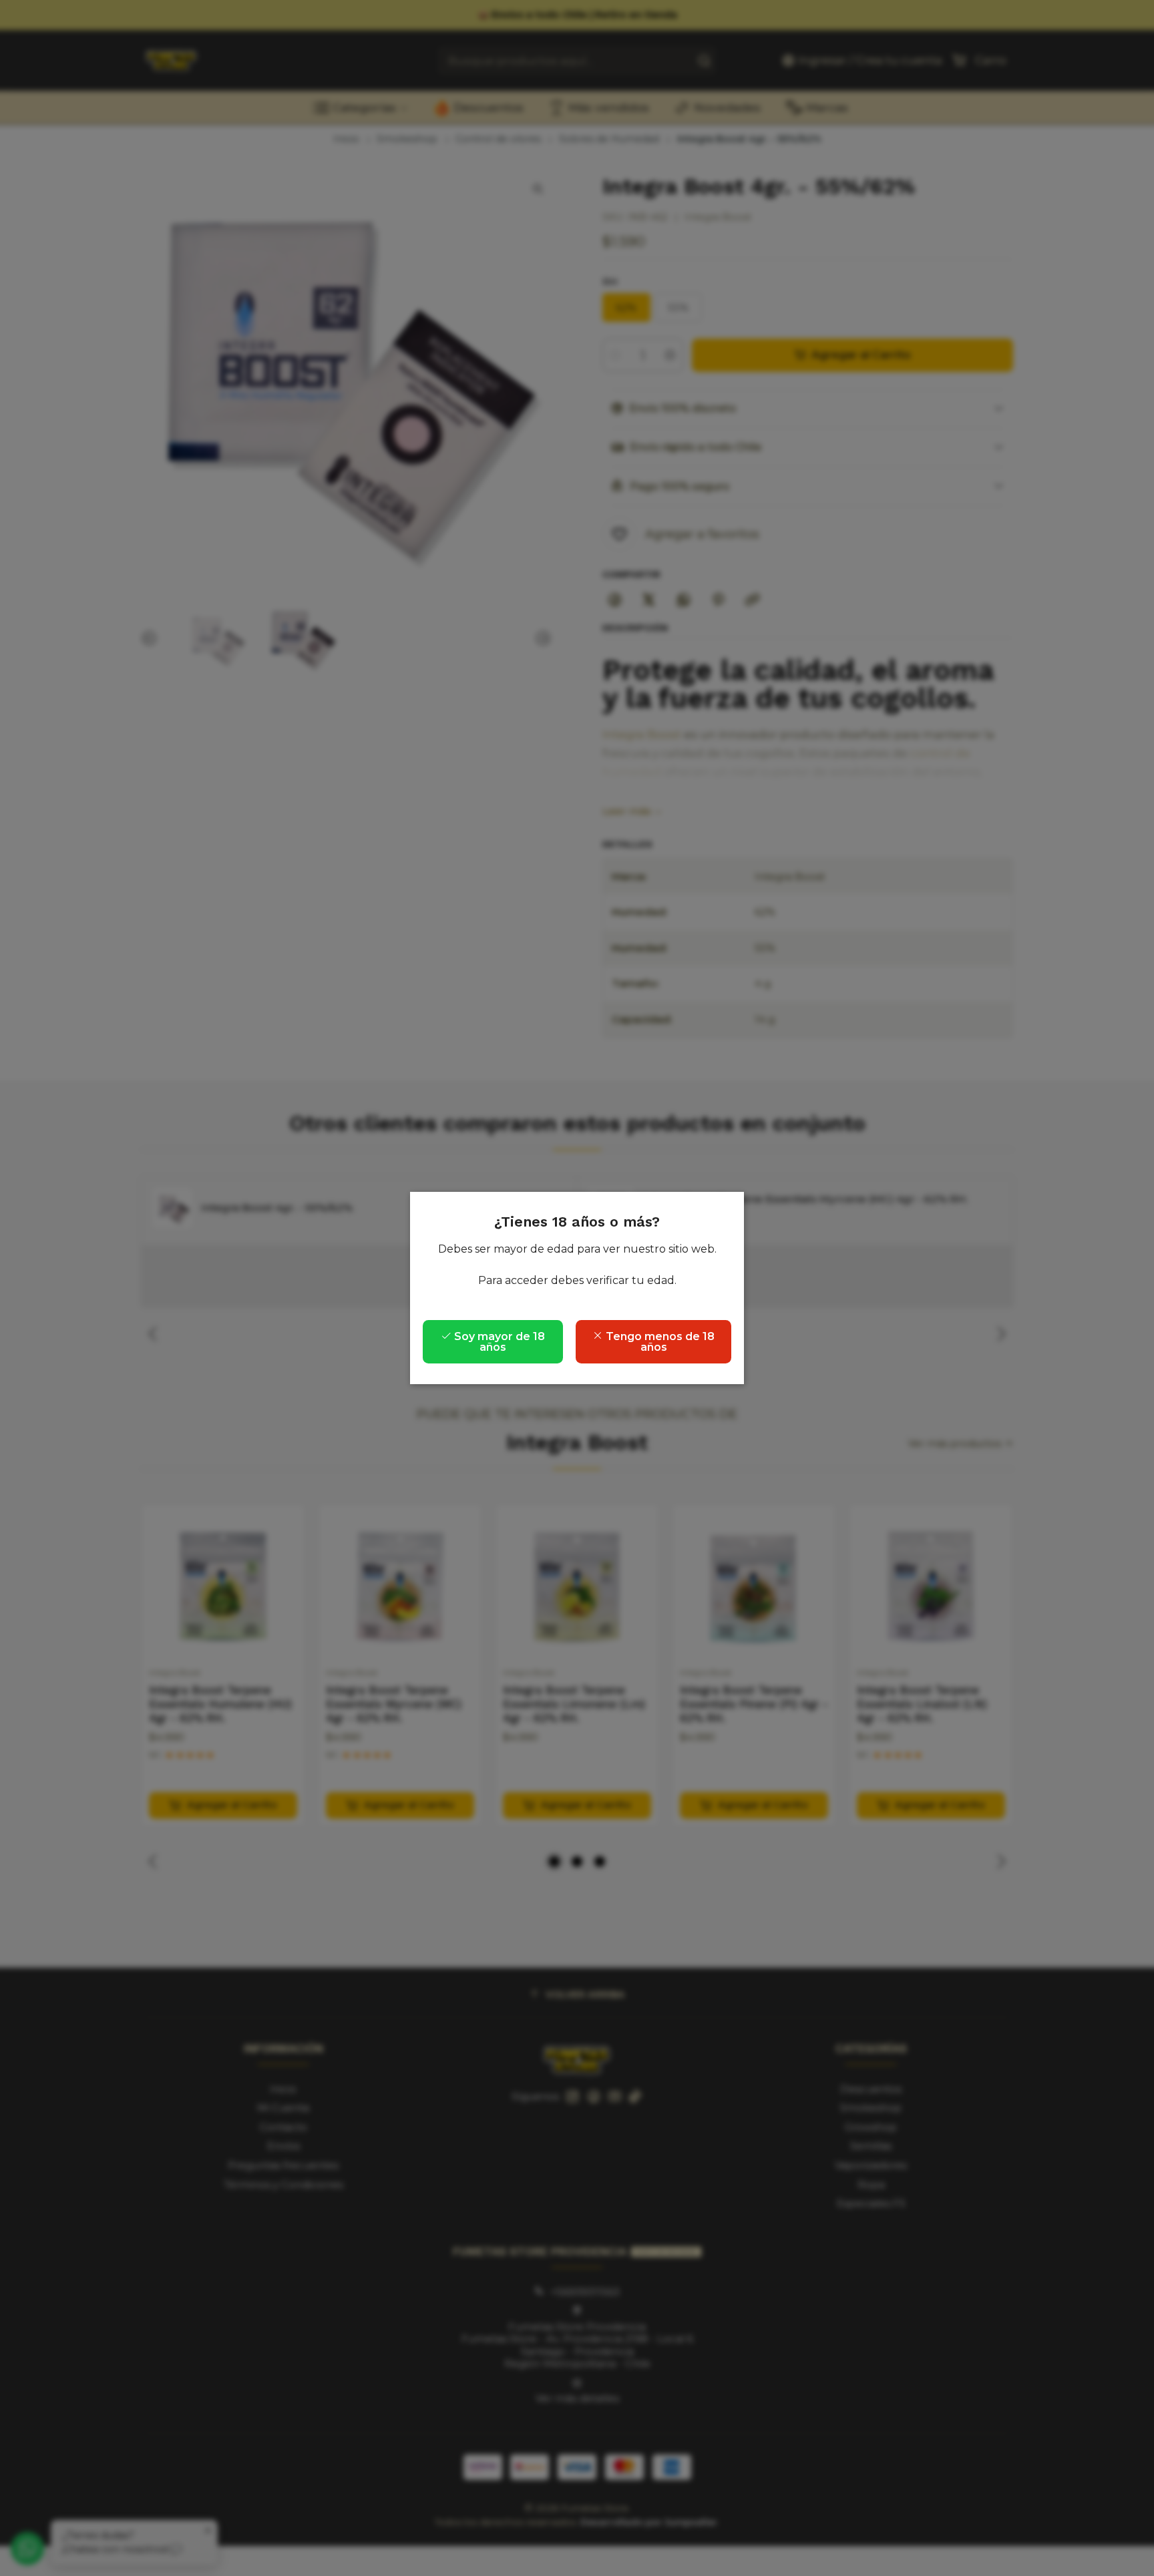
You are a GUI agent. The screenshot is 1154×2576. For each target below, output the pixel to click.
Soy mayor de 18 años (498, 1342)
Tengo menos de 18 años (659, 1342)
